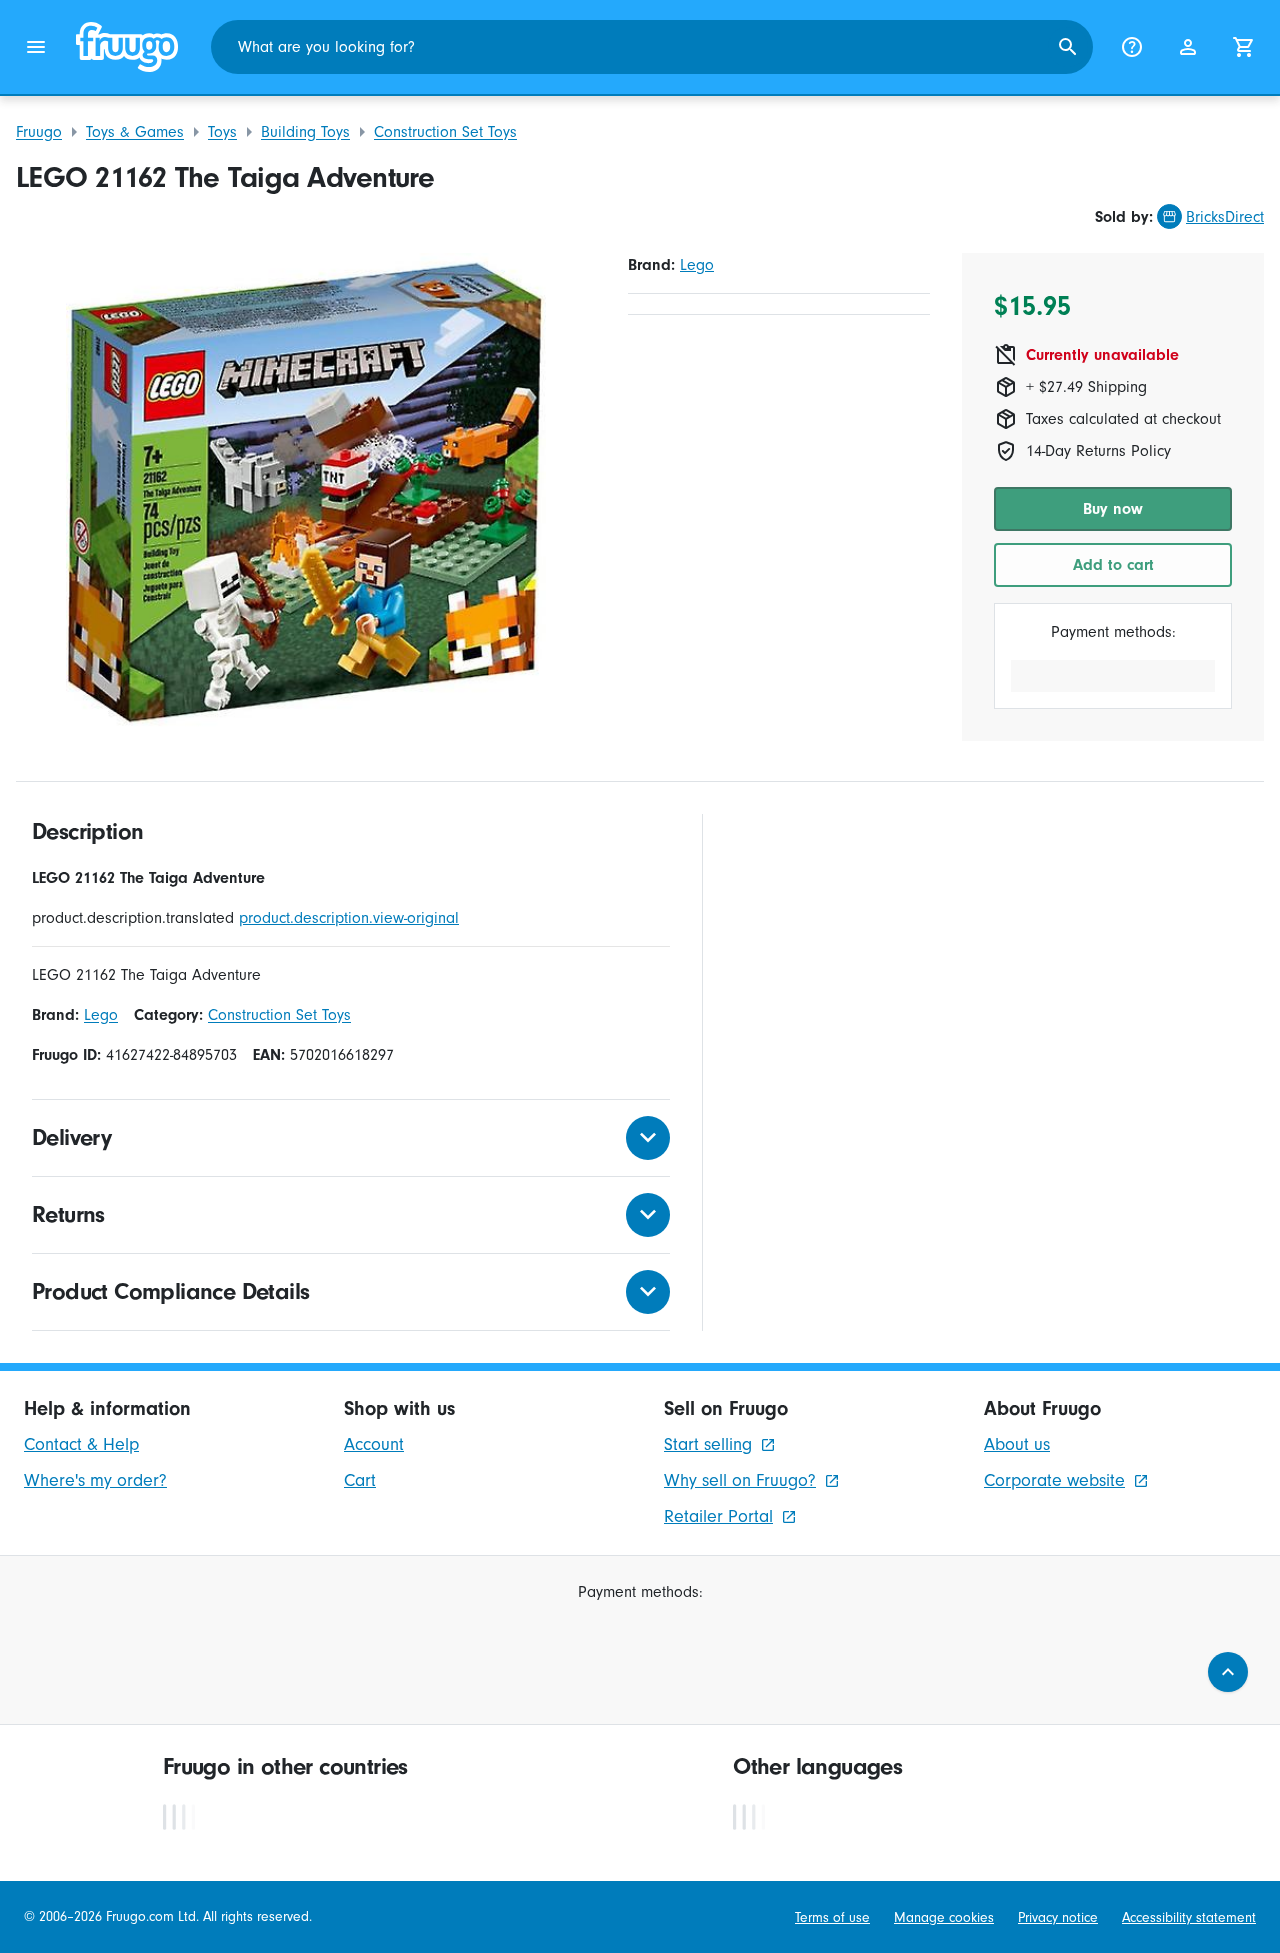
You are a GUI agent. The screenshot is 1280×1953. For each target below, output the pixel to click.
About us (1017, 1444)
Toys (222, 132)
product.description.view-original (349, 918)
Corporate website (1054, 1480)
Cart (360, 1480)
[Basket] (1244, 47)
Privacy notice (1058, 1917)
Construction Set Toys (445, 132)
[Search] (1068, 47)
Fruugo (39, 132)
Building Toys (305, 132)
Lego (697, 265)
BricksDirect (1225, 217)
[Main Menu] (36, 47)
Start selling (708, 1444)
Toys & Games (135, 132)
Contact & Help (81, 1444)
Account (374, 1444)
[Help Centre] (1132, 47)
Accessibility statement (1189, 1917)
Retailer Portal (718, 1516)
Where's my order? (95, 1480)
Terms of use (832, 1917)
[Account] (1188, 47)
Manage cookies (944, 1917)
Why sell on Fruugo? (740, 1480)
